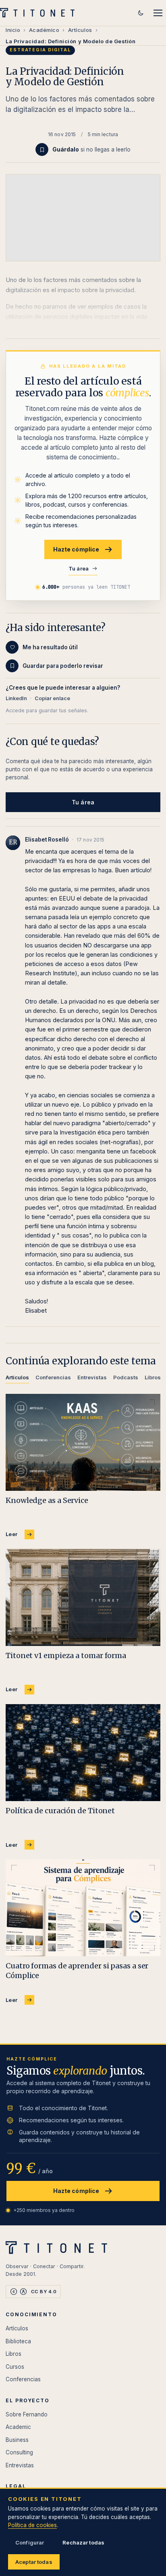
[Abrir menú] (158, 13)
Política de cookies (32, 2525)
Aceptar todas (34, 2562)
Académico (44, 30)
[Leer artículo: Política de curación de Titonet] (83, 1753)
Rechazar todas (83, 2542)
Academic (18, 2427)
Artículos (80, 30)
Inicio (13, 30)
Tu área (79, 568)
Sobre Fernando (27, 2414)
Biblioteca (18, 2341)
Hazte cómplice (76, 549)
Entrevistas (20, 2465)
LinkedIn (16, 698)
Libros (13, 2354)
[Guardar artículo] (42, 149)
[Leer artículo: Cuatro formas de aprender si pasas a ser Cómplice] (83, 1908)
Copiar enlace (52, 698)
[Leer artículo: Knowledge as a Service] (83, 1442)
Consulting (19, 2452)
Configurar (30, 2542)
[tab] (17, 1379)
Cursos (15, 2367)
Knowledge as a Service (47, 1500)
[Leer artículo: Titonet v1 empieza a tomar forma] (83, 1597)
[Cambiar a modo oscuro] (141, 13)
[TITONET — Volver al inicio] (40, 13)
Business (17, 2440)
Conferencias (23, 2379)
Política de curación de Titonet (60, 1811)
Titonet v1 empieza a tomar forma (66, 1655)
